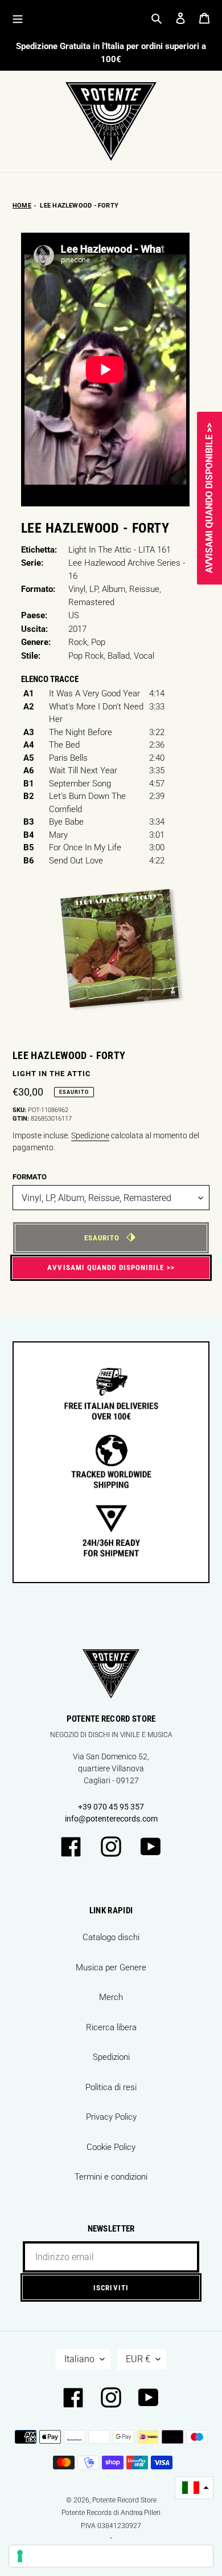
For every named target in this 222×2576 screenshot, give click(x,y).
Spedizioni (111, 2057)
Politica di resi (111, 2087)
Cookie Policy (111, 2147)
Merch (111, 1997)
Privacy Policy (111, 2117)
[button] (194, 2488)
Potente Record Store (124, 2500)
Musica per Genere (111, 1968)
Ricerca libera (111, 2027)
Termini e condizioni (111, 2177)
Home (22, 206)
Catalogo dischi (111, 1937)
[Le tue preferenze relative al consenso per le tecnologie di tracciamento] (111, 2556)
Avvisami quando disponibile (106, 1267)
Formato (30, 1177)
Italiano (79, 2359)
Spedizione (90, 1135)
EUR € (138, 2359)
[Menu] (18, 18)
